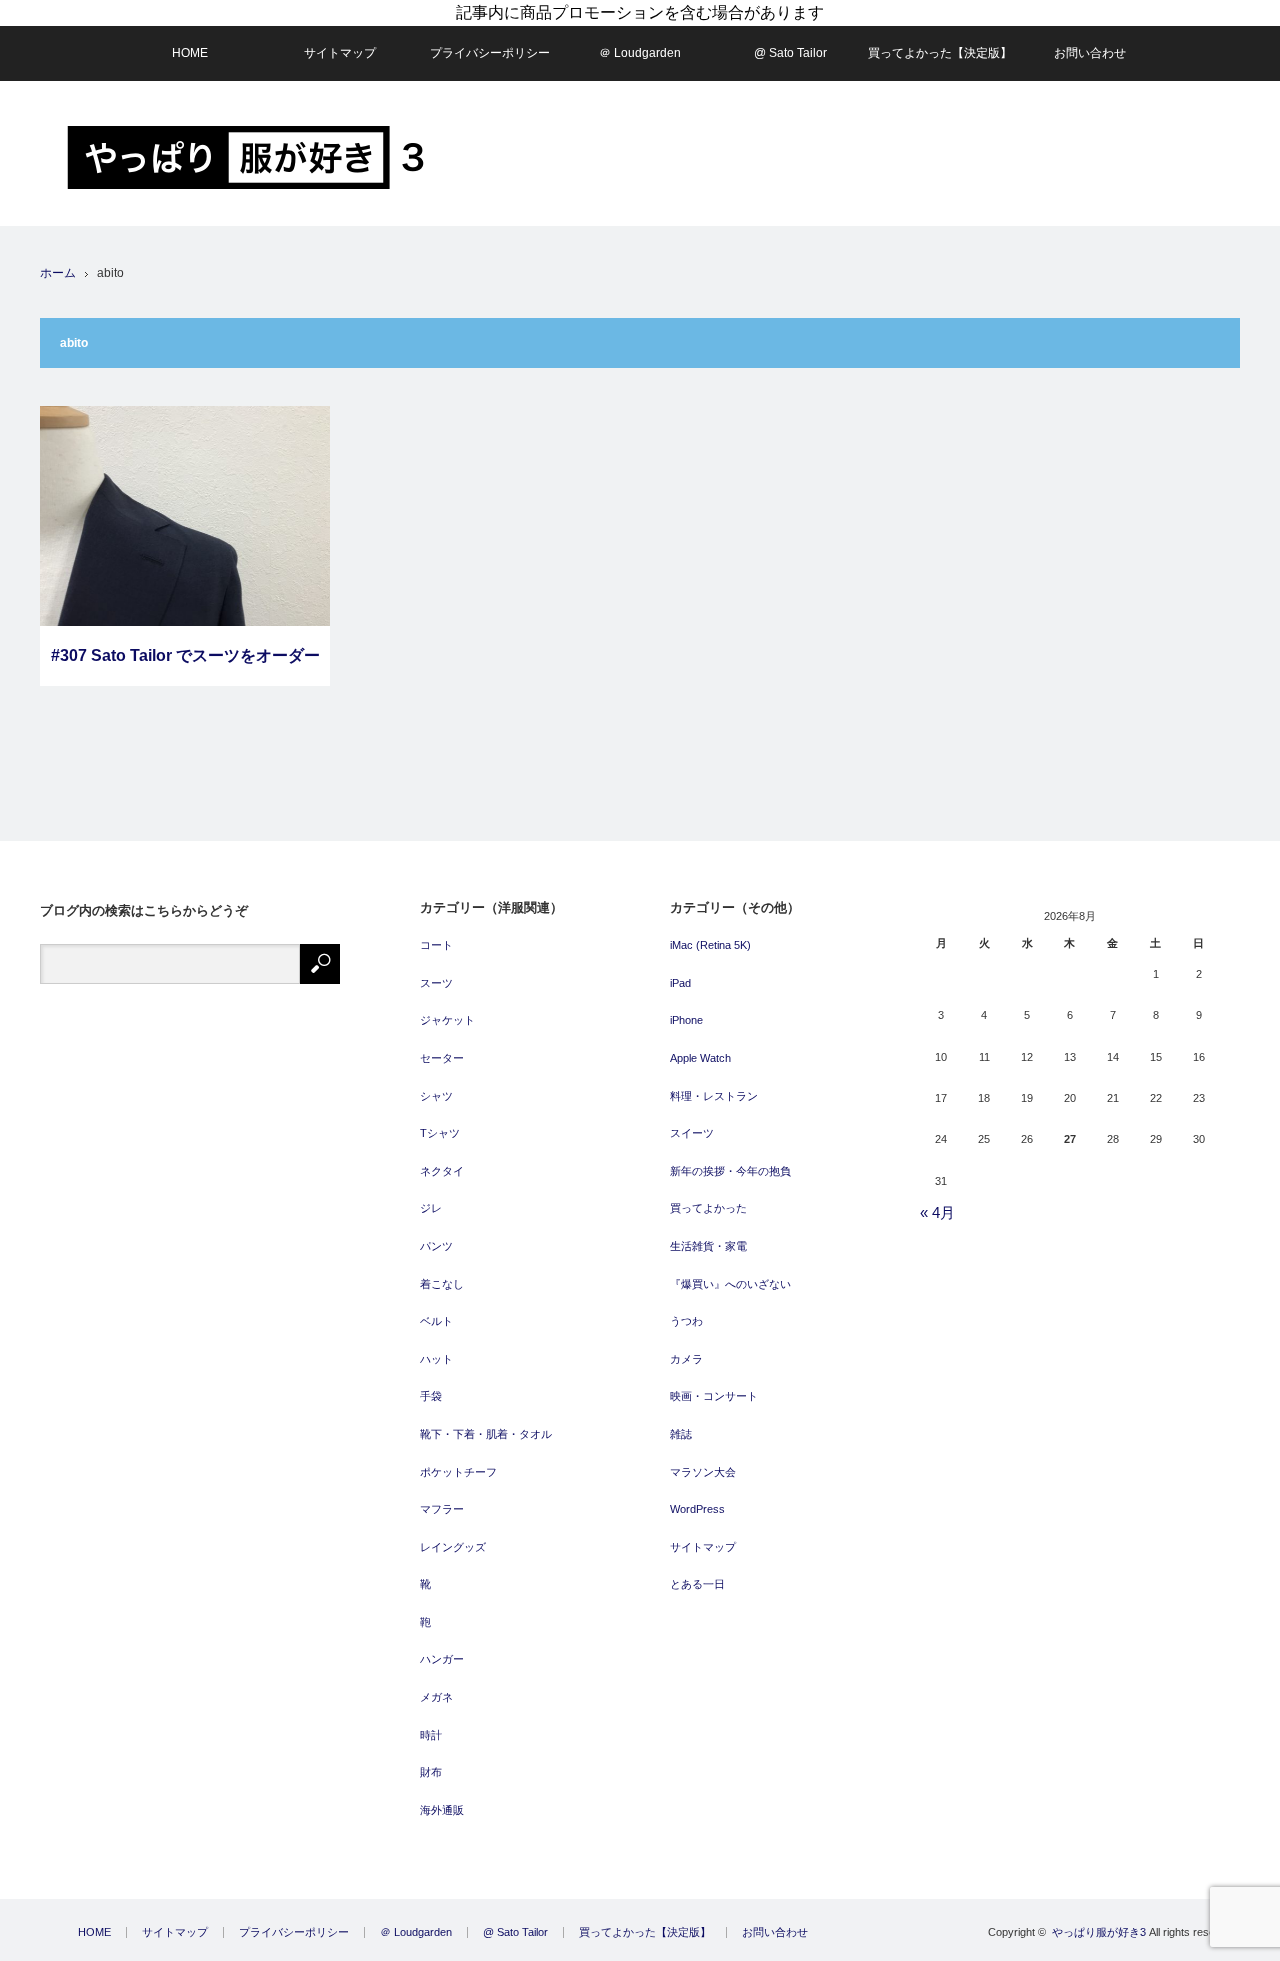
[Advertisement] (876, 154)
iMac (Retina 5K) (710, 945)
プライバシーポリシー (490, 53)
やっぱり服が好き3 (1099, 1932)
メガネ (436, 1697)
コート (436, 945)
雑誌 (681, 1434)
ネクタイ (442, 1171)
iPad (680, 983)
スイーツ (692, 1133)
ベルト (436, 1321)
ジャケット (447, 1020)
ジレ (431, 1208)
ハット (436, 1359)
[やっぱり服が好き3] (245, 157)
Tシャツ (440, 1133)
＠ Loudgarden (640, 53)
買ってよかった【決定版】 (940, 53)
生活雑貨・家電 (708, 1246)
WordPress (697, 1509)
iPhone (686, 1020)
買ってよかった (708, 1208)
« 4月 (937, 1212)
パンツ (436, 1246)
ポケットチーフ (458, 1472)
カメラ (686, 1359)
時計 (431, 1735)
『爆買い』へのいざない (730, 1284)
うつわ (686, 1321)
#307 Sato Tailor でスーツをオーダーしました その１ (185, 666)
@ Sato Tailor (790, 53)
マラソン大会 (703, 1472)
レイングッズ (453, 1547)
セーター (442, 1058)
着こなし (442, 1284)
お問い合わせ (1090, 53)
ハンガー (442, 1659)
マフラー (442, 1509)
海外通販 (442, 1810)
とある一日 (697, 1584)
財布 (431, 1772)
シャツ (436, 1096)
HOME (190, 53)
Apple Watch (700, 1058)
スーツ (436, 983)
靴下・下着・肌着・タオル (486, 1434)
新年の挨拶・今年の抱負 (730, 1171)
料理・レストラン (714, 1096)
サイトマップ (340, 53)
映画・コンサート (714, 1396)
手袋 (431, 1396)
